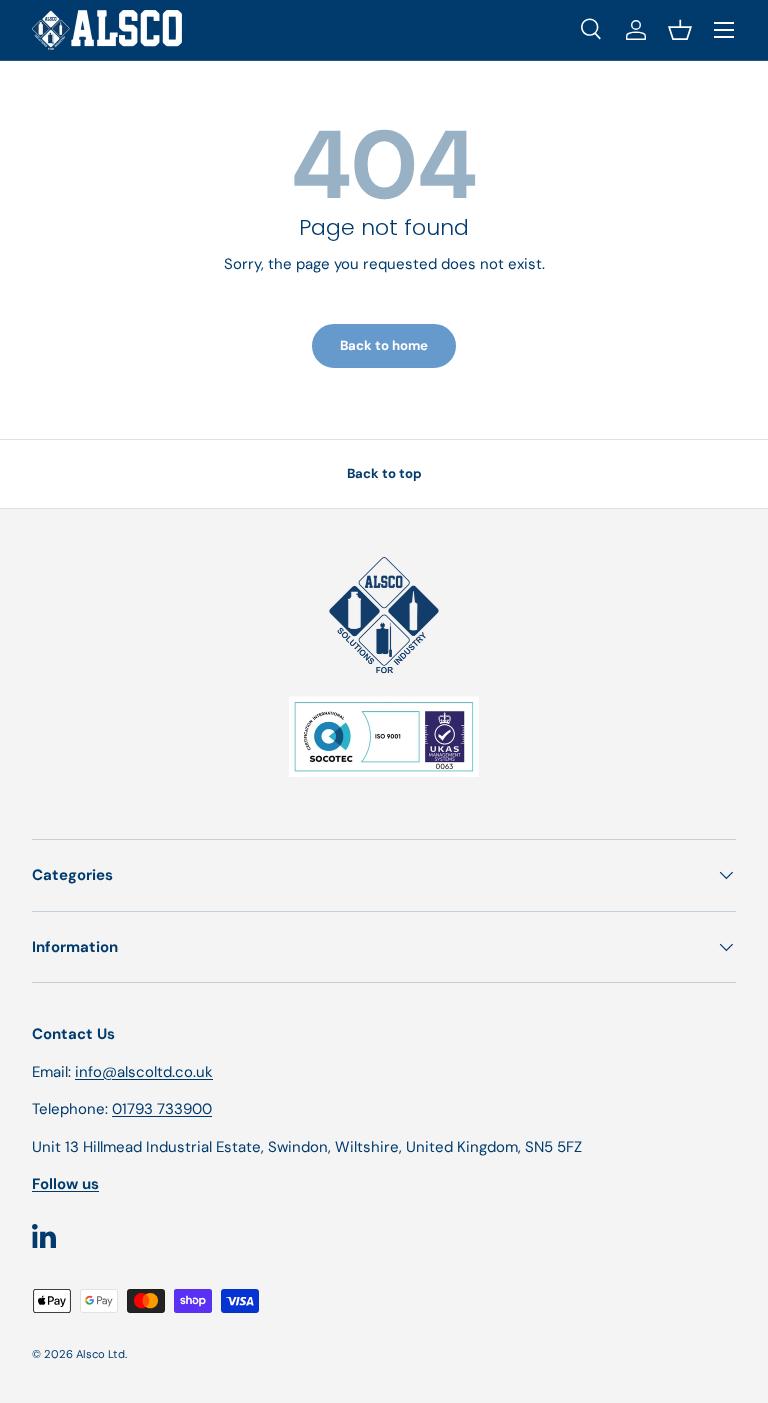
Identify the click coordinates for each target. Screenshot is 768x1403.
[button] (680, 30)
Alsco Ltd (100, 1354)
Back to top (384, 473)
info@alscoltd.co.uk (144, 1072)
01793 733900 (162, 1109)
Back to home (384, 345)
